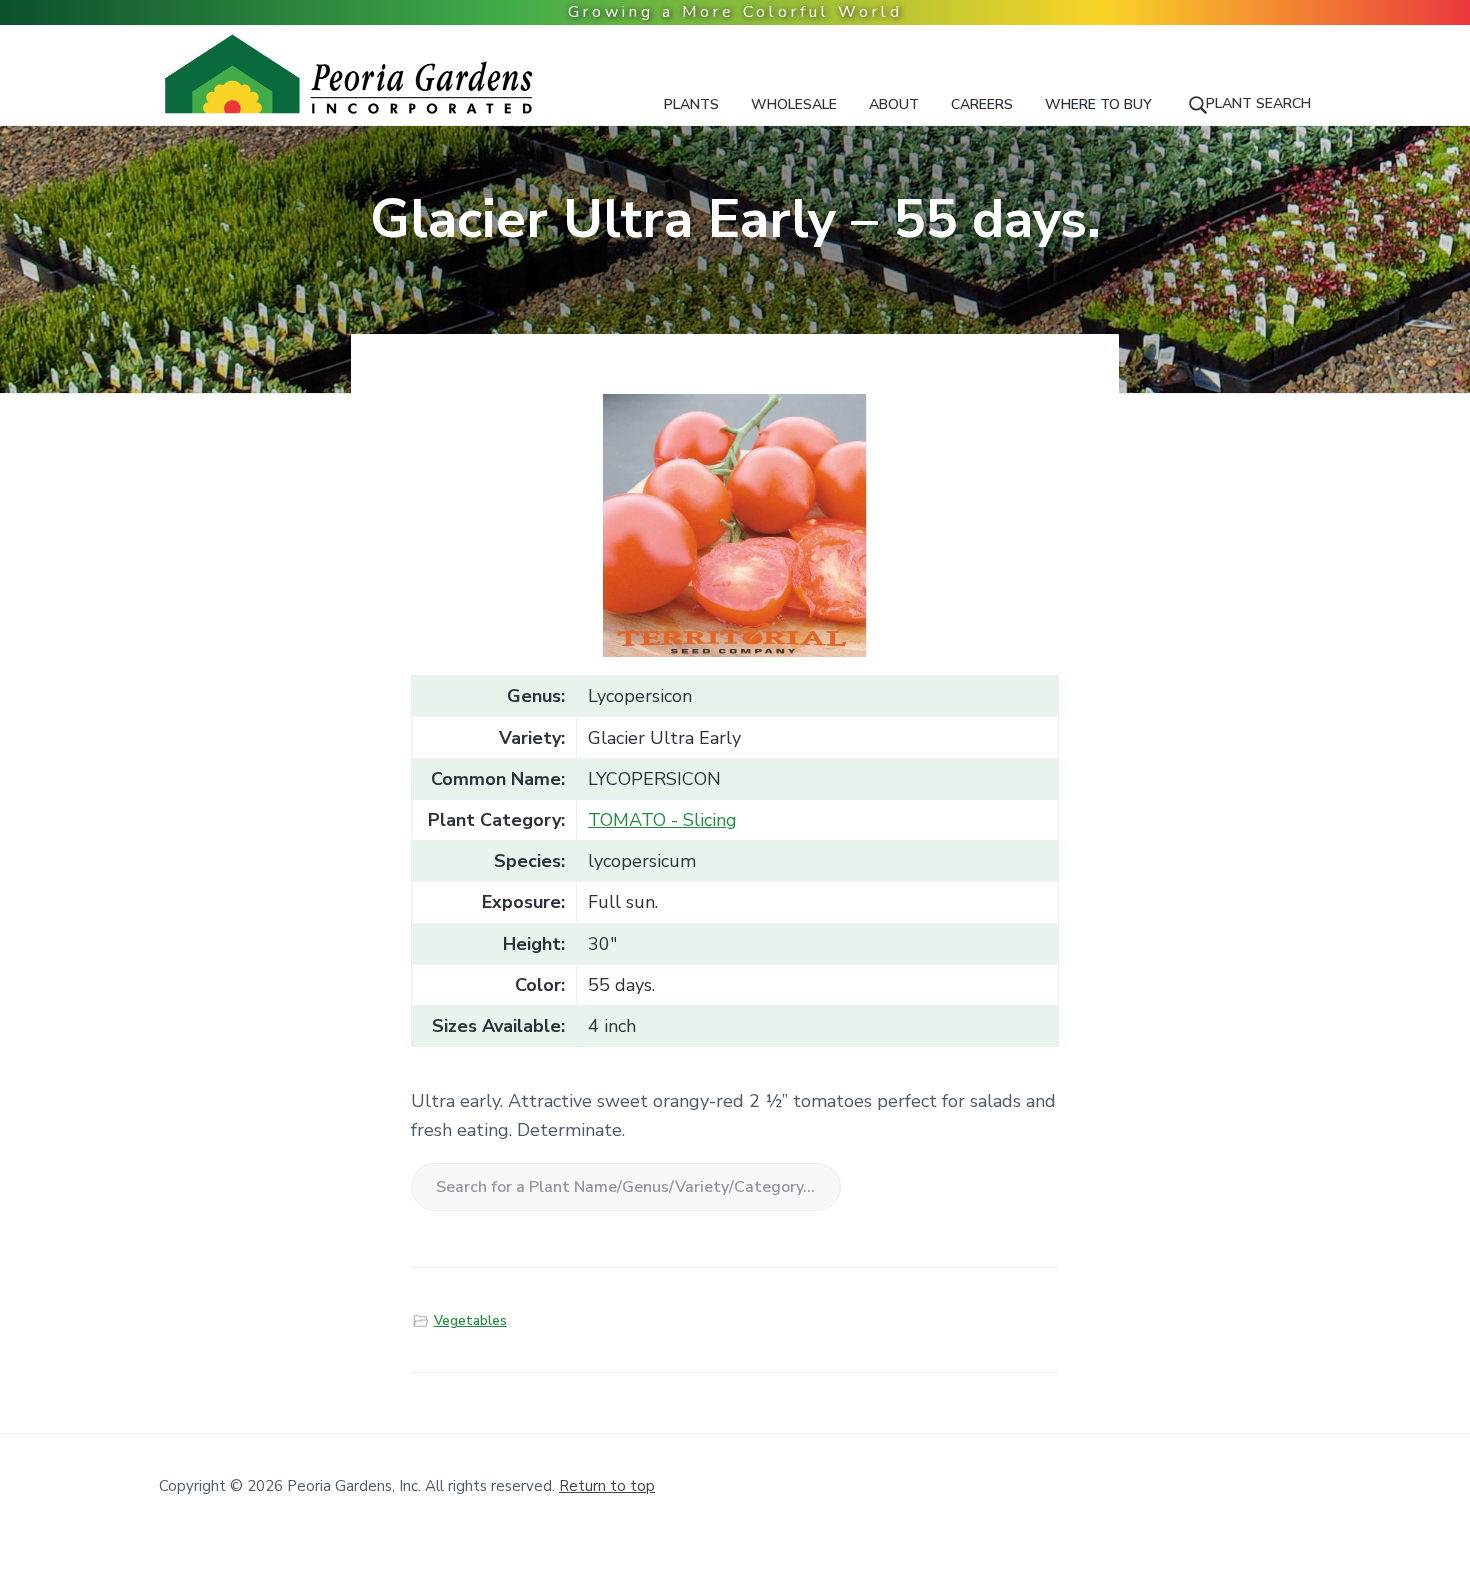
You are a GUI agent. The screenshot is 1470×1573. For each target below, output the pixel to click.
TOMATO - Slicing (662, 820)
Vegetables (470, 1321)
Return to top (607, 1486)
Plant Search (1258, 103)
